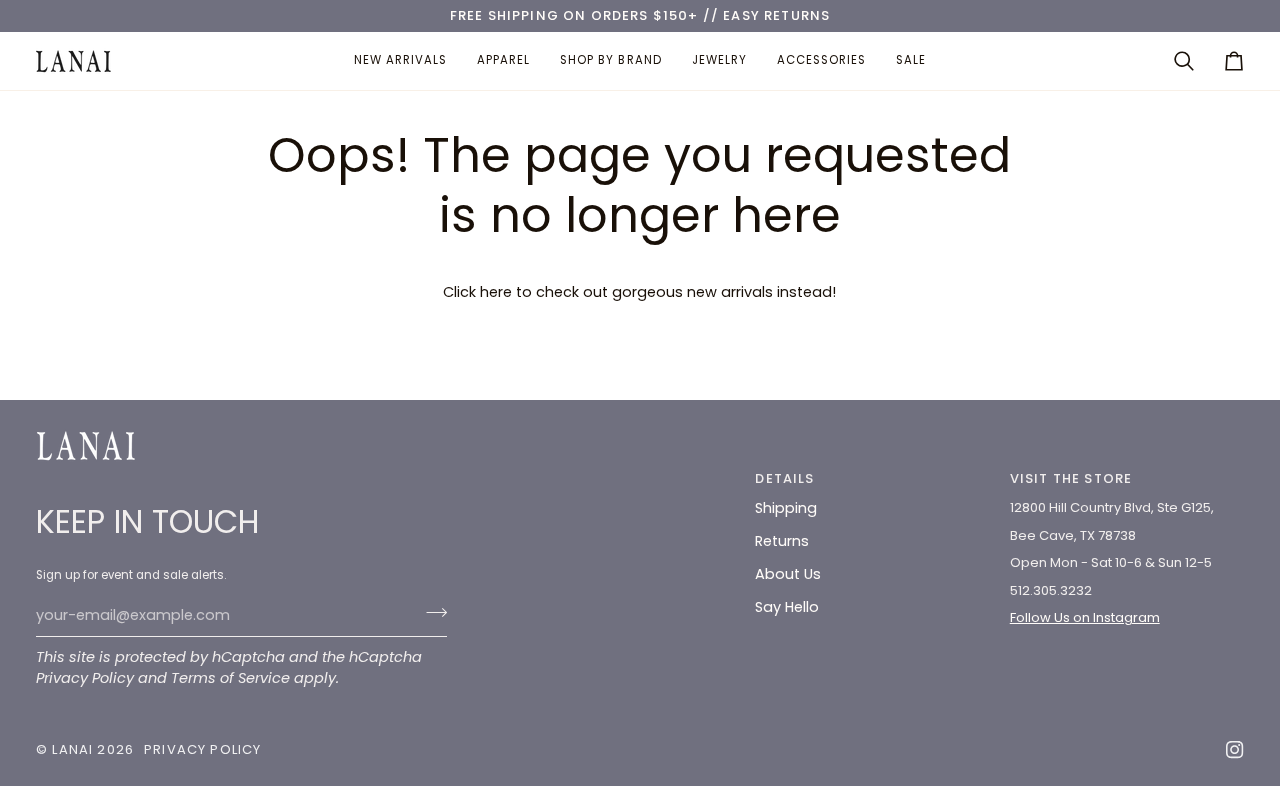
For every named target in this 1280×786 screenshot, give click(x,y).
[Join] (430, 613)
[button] (503, 61)
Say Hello (787, 607)
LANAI (74, 749)
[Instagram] (1235, 750)
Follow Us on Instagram (1085, 617)
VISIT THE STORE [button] (1071, 478)
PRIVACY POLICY (202, 749)
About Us (788, 574)
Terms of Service (230, 678)
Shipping (786, 508)
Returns (782, 541)
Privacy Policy (85, 678)
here (496, 292)
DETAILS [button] (784, 478)
